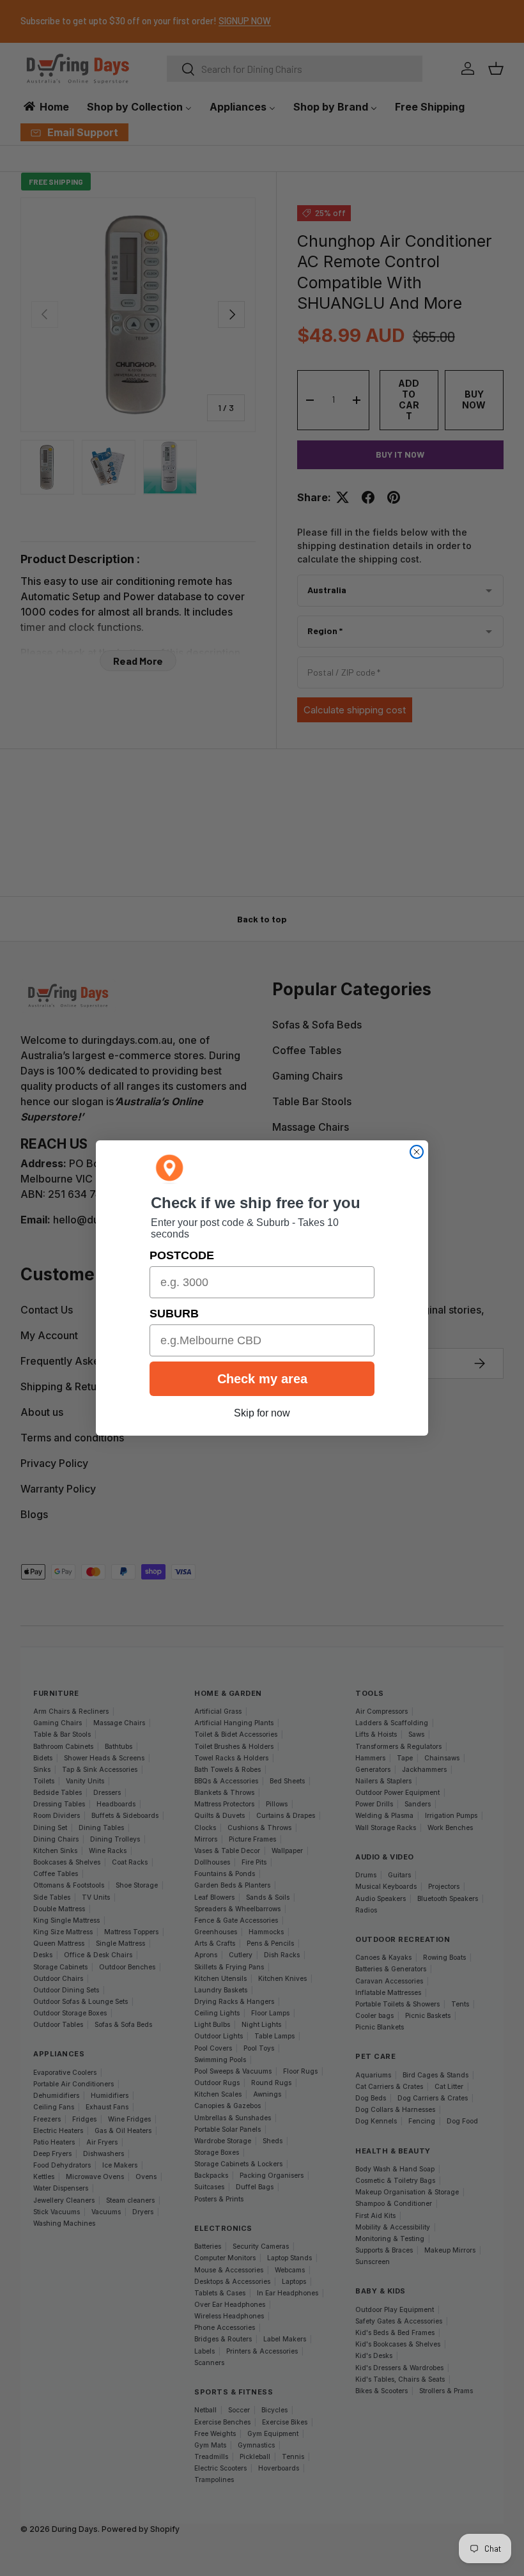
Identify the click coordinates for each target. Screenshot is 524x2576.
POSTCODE (182, 1255)
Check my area (262, 1379)
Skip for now (262, 1413)
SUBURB (174, 1314)
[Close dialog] (417, 1152)
